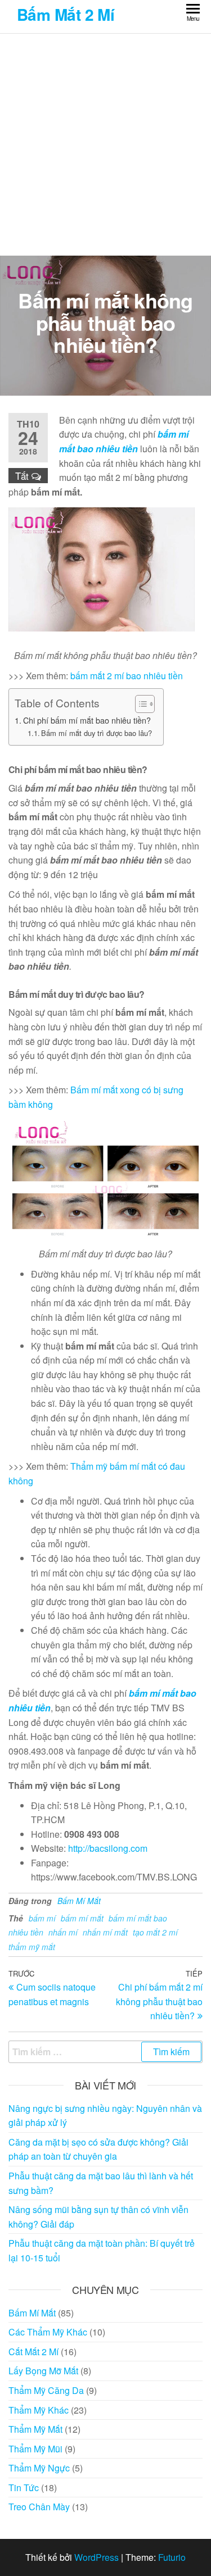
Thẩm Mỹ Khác (39, 2410)
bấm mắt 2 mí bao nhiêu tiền (127, 676)
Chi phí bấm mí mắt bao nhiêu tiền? (87, 720)
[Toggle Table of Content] (139, 704)
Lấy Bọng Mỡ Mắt (43, 2371)
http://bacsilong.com (108, 1848)
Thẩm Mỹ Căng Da (46, 2390)
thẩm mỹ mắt (32, 1947)
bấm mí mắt (82, 1918)
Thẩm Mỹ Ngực (39, 2468)
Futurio (172, 2557)
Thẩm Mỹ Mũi (35, 2449)
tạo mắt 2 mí (155, 1932)
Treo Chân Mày (39, 2507)
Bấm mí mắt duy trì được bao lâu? (96, 733)
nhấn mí (63, 1932)
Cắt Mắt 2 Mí (33, 2352)
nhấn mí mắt (105, 1932)
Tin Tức (24, 2488)
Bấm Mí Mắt (79, 1901)
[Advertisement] (105, 145)
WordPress (96, 2557)
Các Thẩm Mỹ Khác (48, 2332)
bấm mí (42, 1918)
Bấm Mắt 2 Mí (66, 14)
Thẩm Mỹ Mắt (35, 2429)
